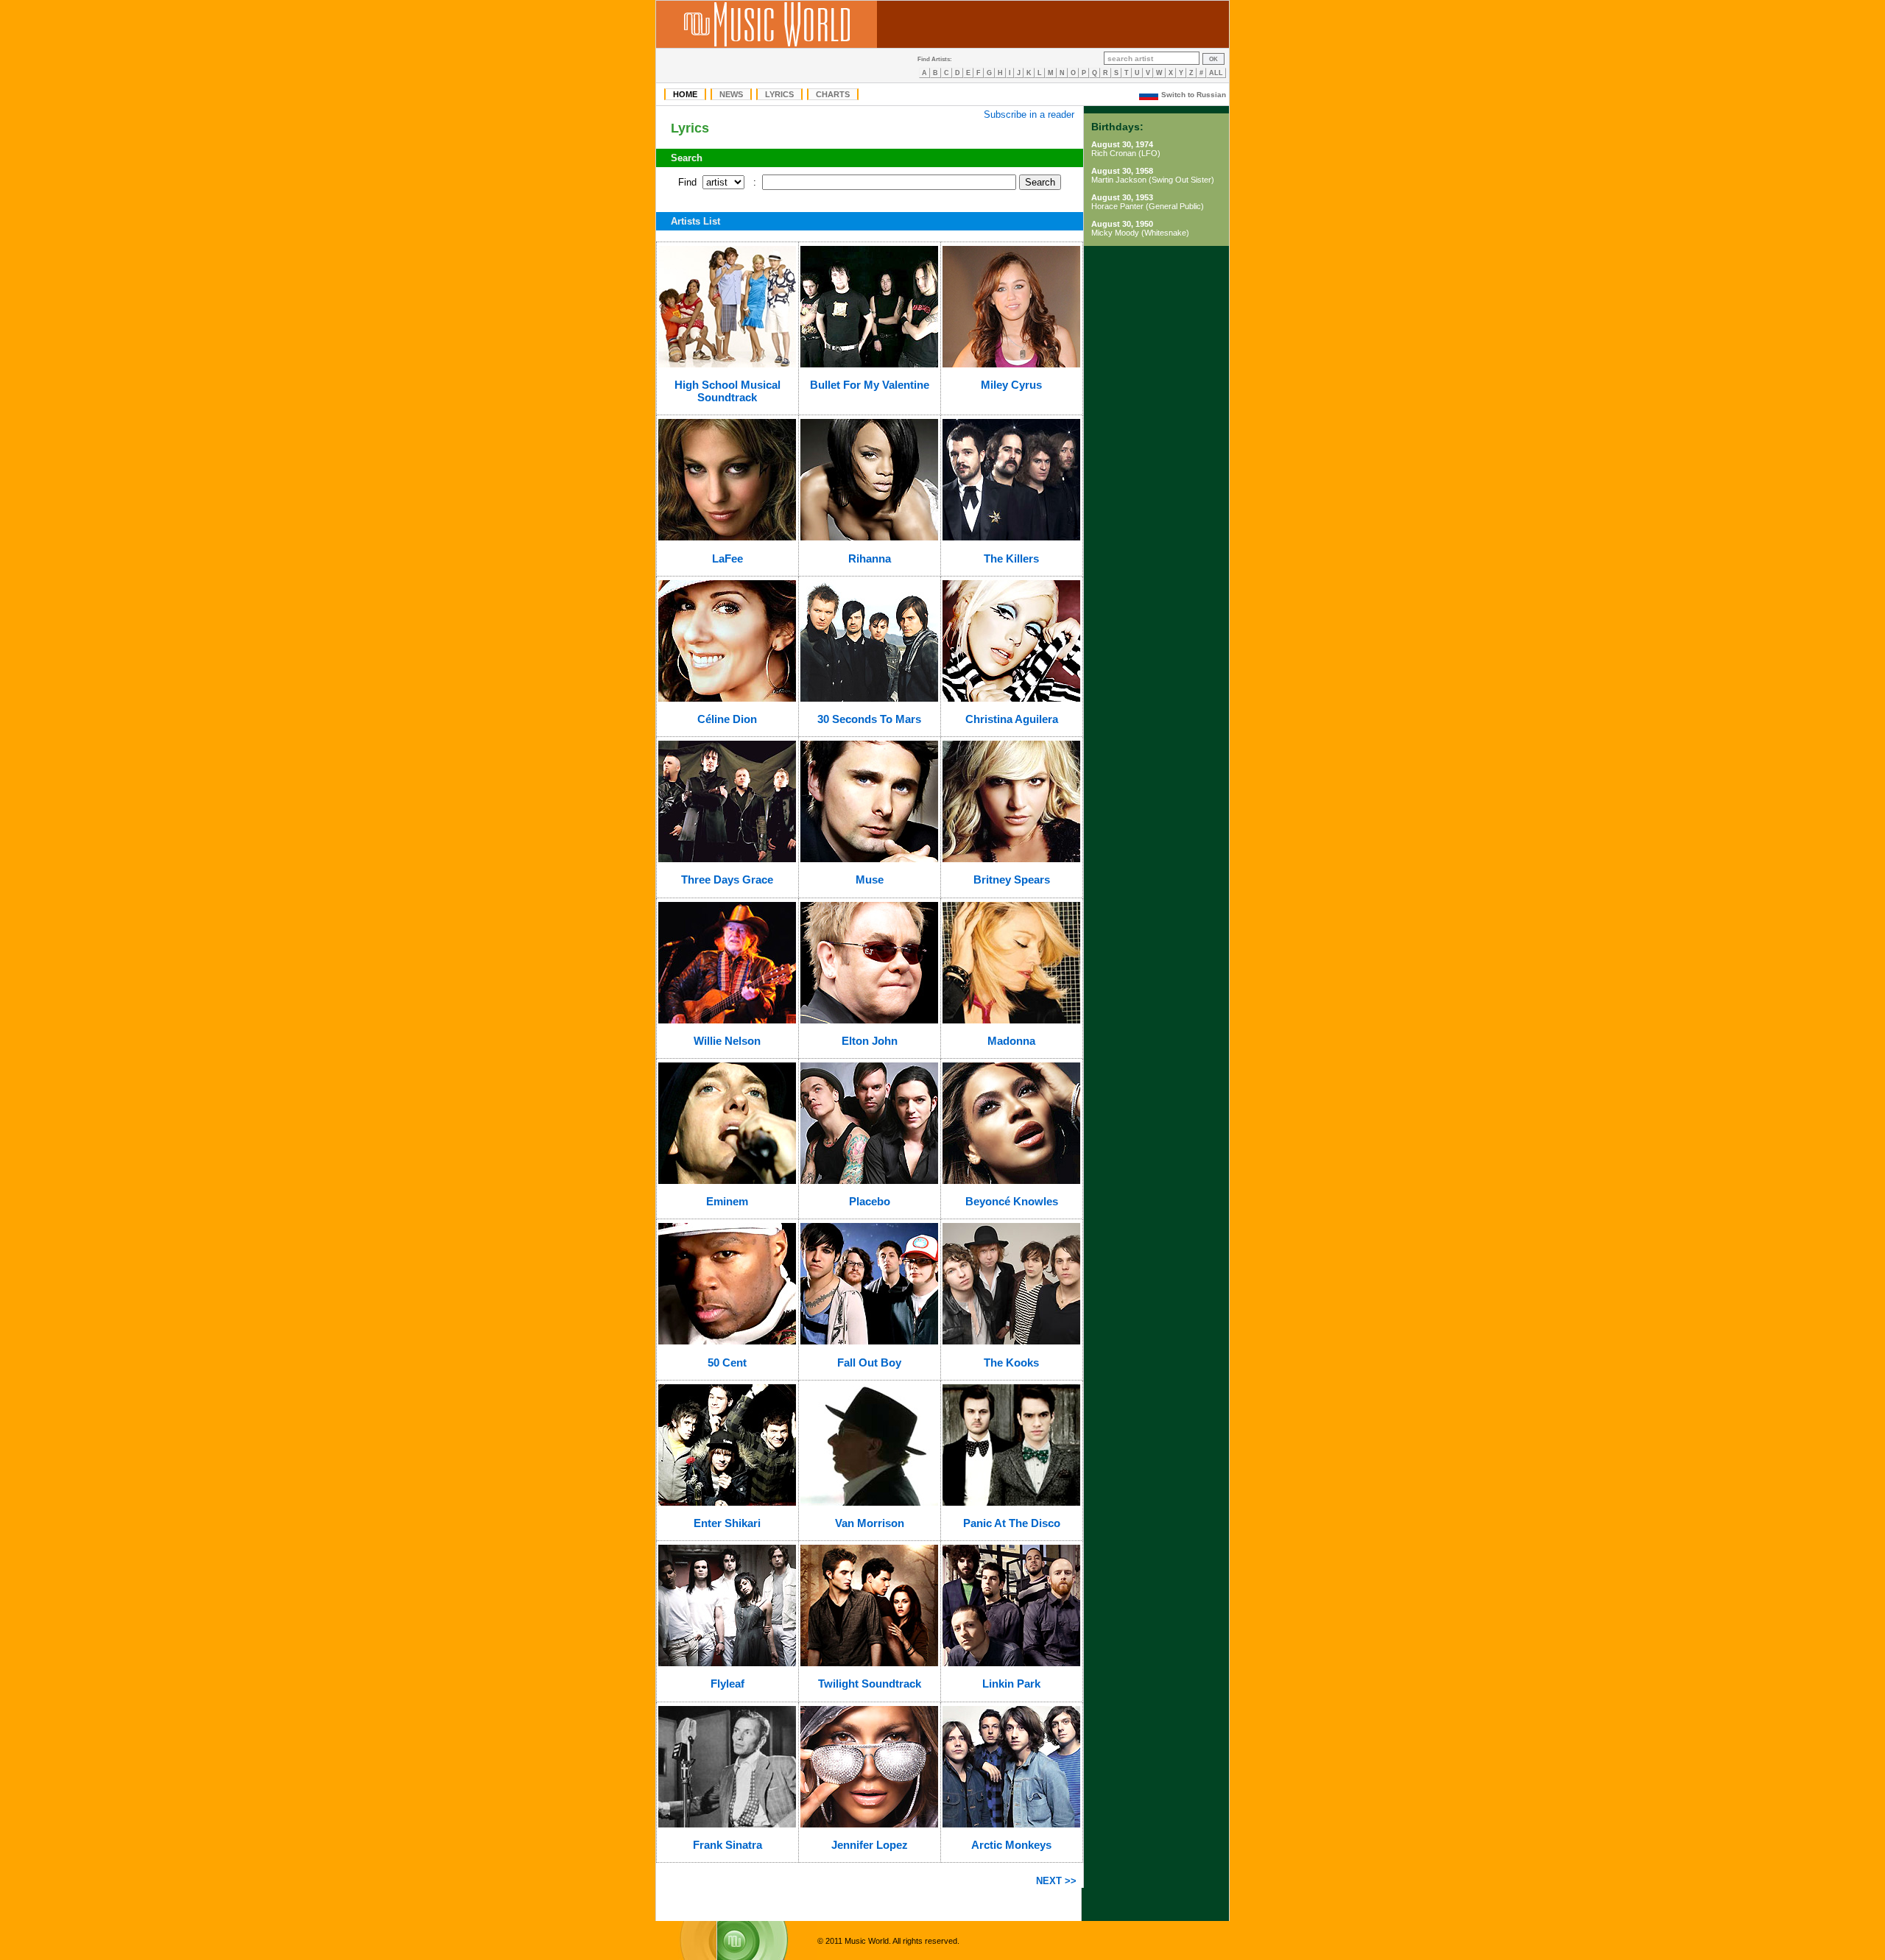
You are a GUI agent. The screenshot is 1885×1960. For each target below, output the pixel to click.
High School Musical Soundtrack (727, 391)
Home (685, 94)
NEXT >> (1056, 1881)
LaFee (727, 558)
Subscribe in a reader (1029, 114)
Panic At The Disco (1012, 1523)
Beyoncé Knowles (1012, 1201)
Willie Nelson (727, 1041)
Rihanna (870, 558)
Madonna (1011, 1041)
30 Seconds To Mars (869, 719)
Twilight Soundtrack (870, 1684)
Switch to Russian (1194, 95)
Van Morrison (870, 1523)
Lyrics (779, 94)
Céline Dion (727, 719)
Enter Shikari (727, 1523)
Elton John (870, 1041)
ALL (1216, 73)
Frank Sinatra (727, 1845)
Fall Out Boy (869, 1363)
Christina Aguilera (1012, 719)
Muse (870, 879)
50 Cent (727, 1363)
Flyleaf (727, 1684)
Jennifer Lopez (870, 1845)
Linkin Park (1011, 1684)
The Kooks (1011, 1363)
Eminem (727, 1201)
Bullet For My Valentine (870, 385)
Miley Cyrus (1011, 385)
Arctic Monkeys (1011, 1845)
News (731, 94)
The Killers (1011, 558)
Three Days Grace (727, 879)
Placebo (870, 1201)
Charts (833, 94)
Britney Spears (1012, 879)
